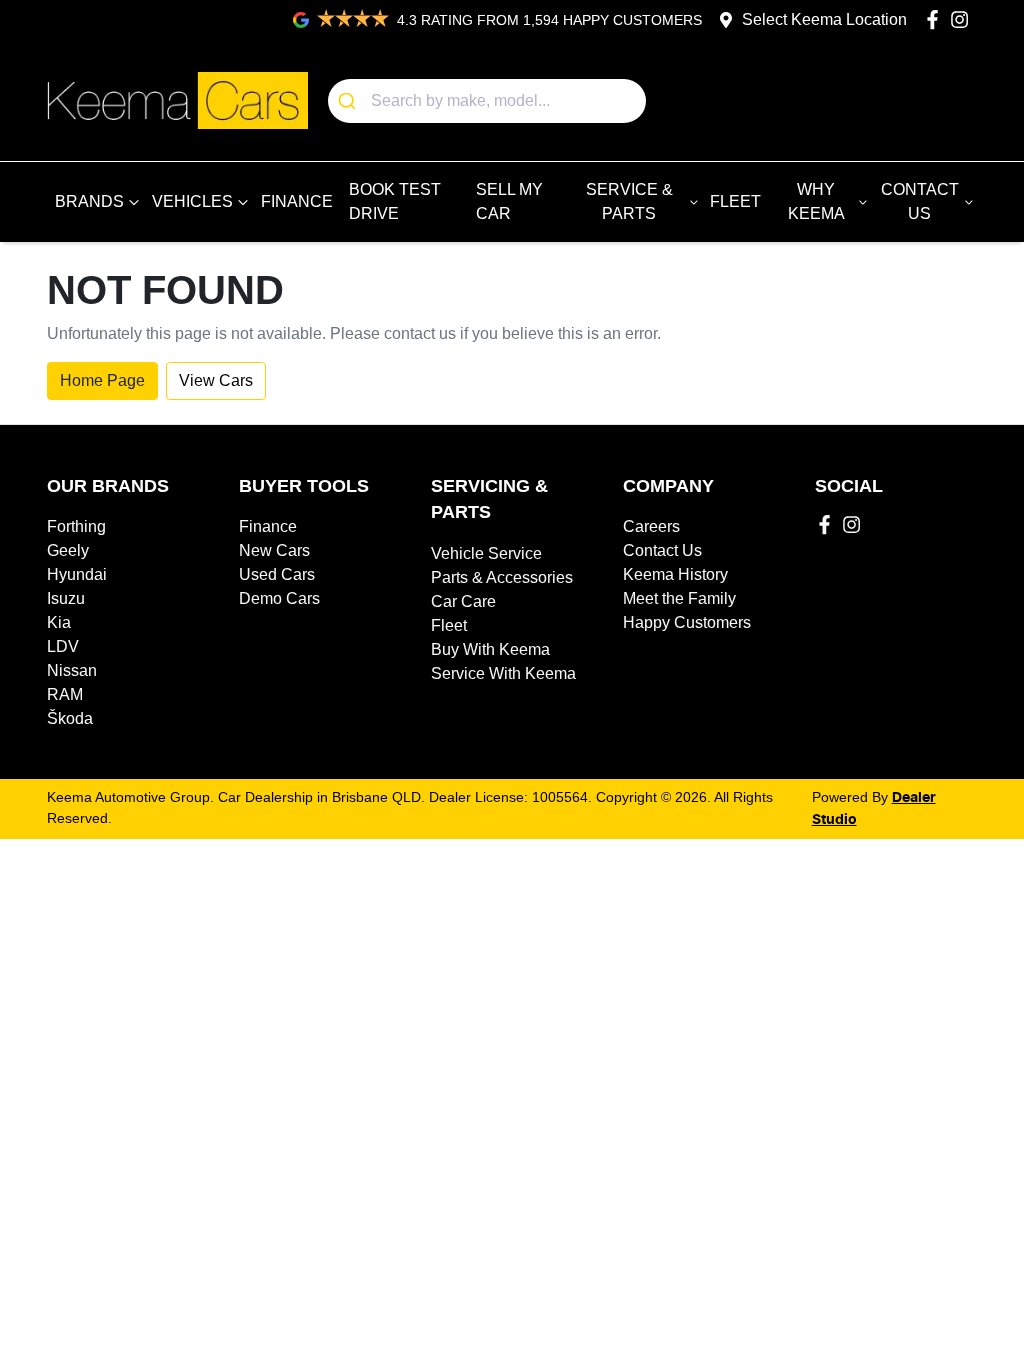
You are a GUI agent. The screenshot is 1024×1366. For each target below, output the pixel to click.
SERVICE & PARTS (629, 201)
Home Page (102, 380)
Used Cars (277, 574)
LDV (63, 646)
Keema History (675, 574)
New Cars (274, 550)
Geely (68, 550)
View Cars (216, 380)
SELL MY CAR (509, 201)
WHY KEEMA (816, 201)
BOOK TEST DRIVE (395, 201)
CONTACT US (920, 201)
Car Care (463, 601)
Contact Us (662, 550)
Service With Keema (503, 673)
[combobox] (487, 101)
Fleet (449, 625)
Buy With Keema (490, 649)
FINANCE (297, 201)
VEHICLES (192, 201)
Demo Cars (279, 598)
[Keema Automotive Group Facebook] (936, 19)
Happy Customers (687, 622)
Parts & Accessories (502, 577)
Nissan (72, 670)
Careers (651, 526)
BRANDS (89, 201)
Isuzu (66, 598)
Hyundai (77, 574)
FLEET (735, 201)
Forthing (76, 526)
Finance (268, 526)
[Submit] (349, 101)
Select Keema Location (824, 19)
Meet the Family (679, 598)
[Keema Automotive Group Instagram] (963, 19)
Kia (59, 622)
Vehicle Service (486, 553)
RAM (65, 694)
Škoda (70, 718)
